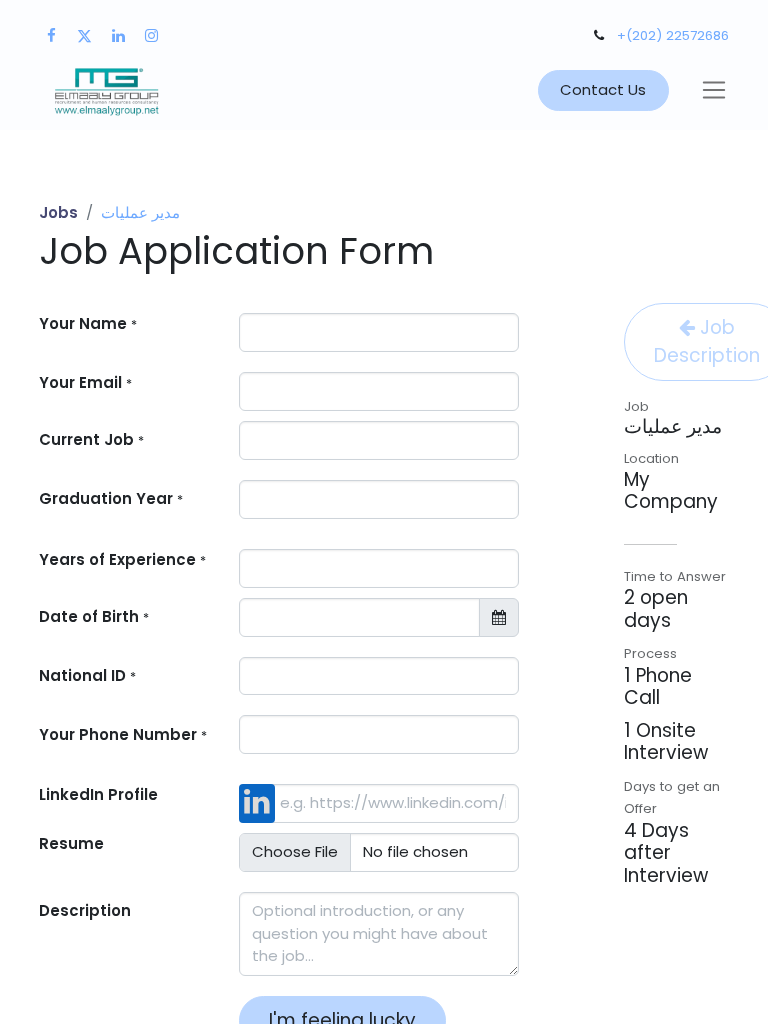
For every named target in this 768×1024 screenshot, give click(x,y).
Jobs (58, 212)
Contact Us (603, 89)
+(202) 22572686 (673, 35)
